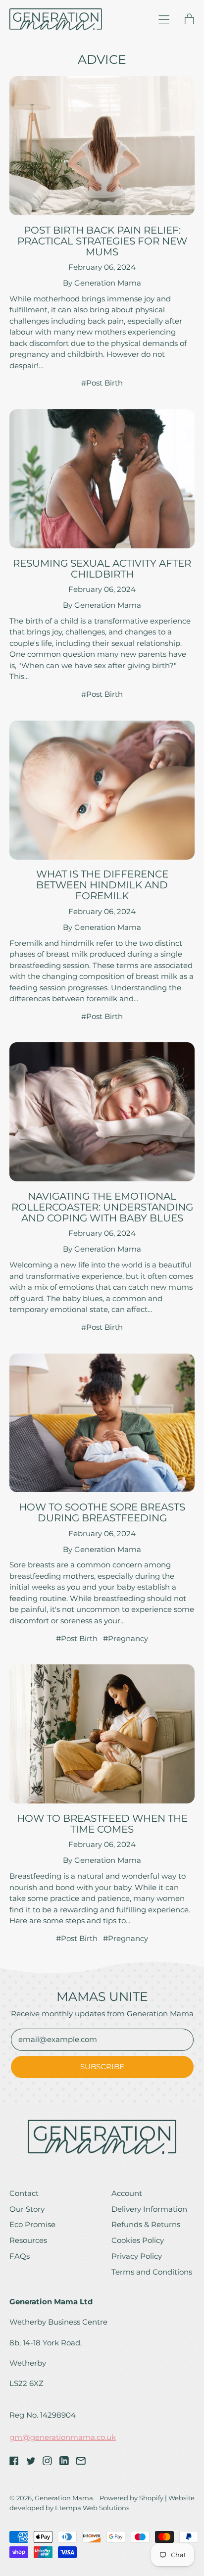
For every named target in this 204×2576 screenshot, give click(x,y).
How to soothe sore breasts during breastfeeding (102, 1512)
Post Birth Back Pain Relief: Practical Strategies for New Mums (102, 241)
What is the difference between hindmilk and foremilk (102, 885)
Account (127, 2193)
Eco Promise (32, 2224)
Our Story (27, 2209)
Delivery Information (149, 2209)
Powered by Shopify (131, 2498)
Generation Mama (64, 2498)
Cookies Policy (138, 2240)
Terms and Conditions (152, 2272)
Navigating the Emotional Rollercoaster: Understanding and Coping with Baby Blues (102, 1207)
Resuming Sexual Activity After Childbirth (102, 569)
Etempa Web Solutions (92, 2508)
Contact (24, 2193)
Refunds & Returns (146, 2224)
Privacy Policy (137, 2256)
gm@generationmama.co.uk (63, 2437)
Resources (28, 2240)
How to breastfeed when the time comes (102, 1824)
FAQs (20, 2256)
